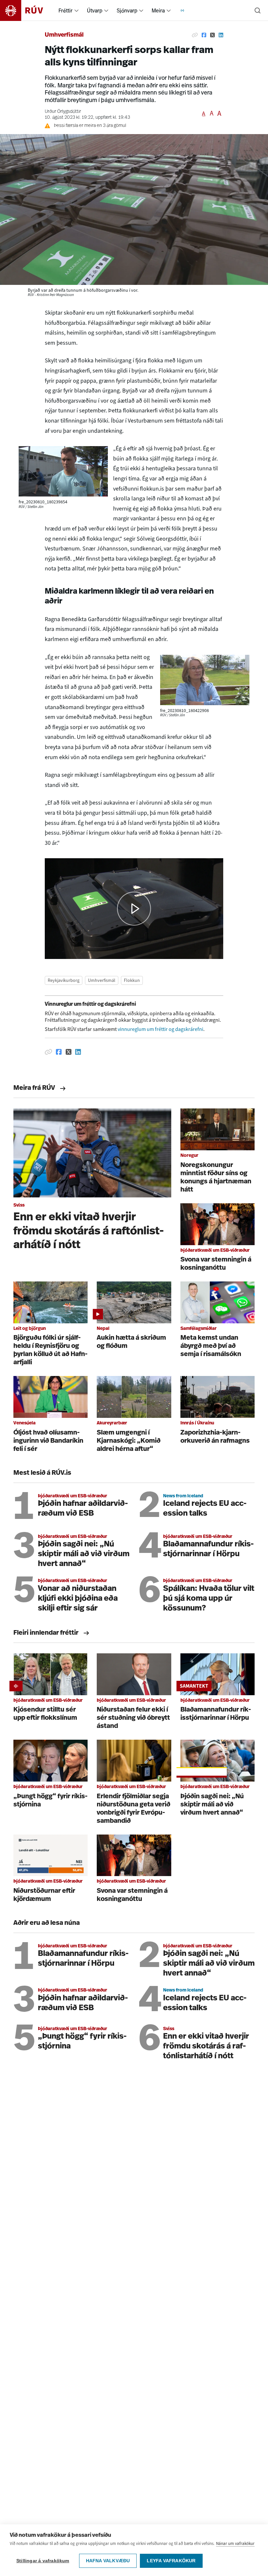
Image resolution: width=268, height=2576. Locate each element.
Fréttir (66, 10)
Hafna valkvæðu (108, 2561)
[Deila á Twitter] (212, 35)
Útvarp (95, 10)
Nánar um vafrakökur (235, 2543)
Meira (158, 10)
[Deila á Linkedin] (221, 35)
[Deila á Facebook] (204, 35)
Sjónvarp (127, 10)
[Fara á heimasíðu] (27, 10)
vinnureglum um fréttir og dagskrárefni (160, 1029)
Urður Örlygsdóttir (63, 112)
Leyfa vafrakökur (171, 2561)
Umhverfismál (64, 35)
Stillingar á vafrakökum (43, 2561)
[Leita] (258, 10)
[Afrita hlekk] (195, 35)
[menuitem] (76, 10)
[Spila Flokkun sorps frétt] (134, 908)
